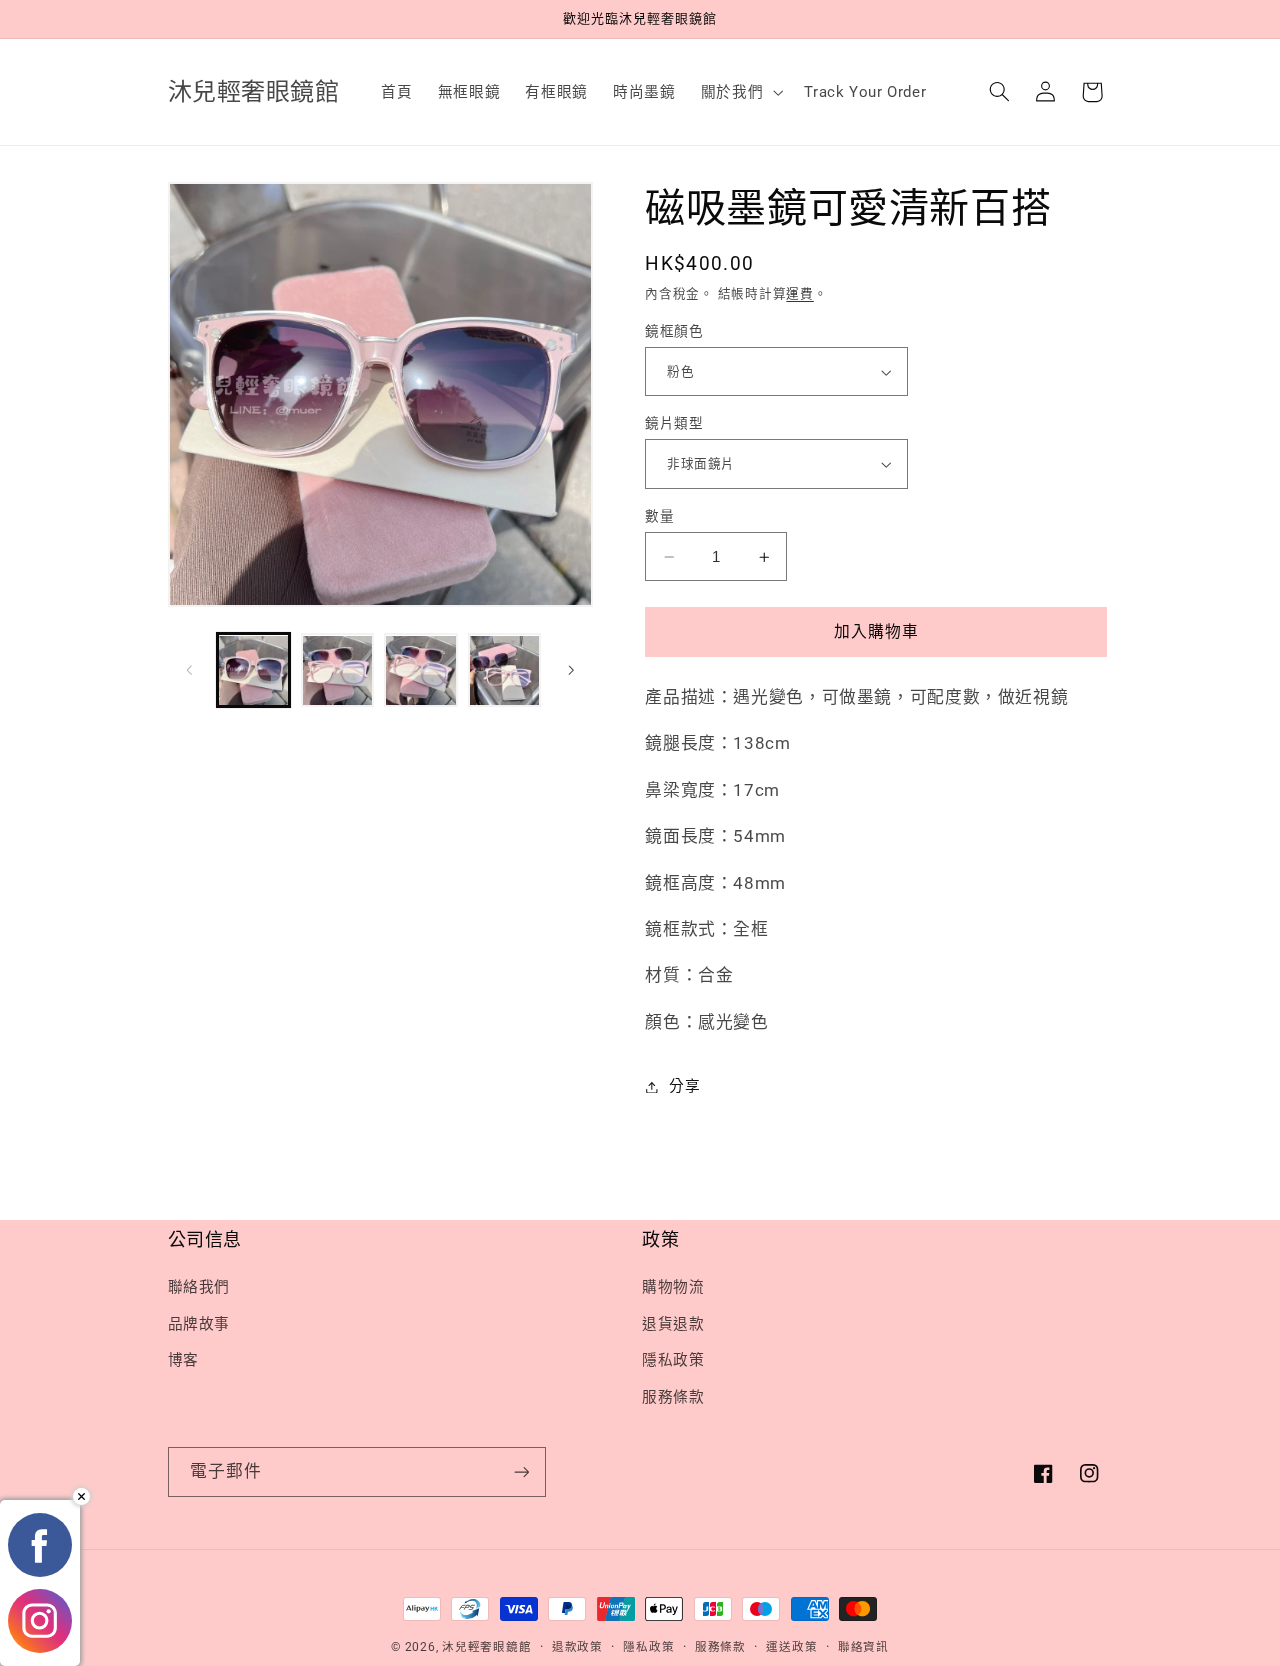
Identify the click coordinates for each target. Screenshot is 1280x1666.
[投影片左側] (190, 670)
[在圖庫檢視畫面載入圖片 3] (420, 670)
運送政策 (791, 1647)
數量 (659, 516)
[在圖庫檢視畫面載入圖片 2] (337, 670)
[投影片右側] (571, 670)
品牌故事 (199, 1324)
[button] (739, 92)
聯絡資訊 (863, 1647)
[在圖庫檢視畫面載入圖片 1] (253, 670)
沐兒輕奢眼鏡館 (486, 1647)
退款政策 (577, 1647)
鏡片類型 (674, 423)
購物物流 (673, 1287)
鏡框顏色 (674, 331)
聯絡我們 (199, 1287)
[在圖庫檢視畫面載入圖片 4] (504, 670)
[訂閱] (521, 1471)
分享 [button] (684, 1086)
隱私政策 (673, 1360)
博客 (183, 1360)
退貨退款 (673, 1324)
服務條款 (673, 1397)
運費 (799, 293)
